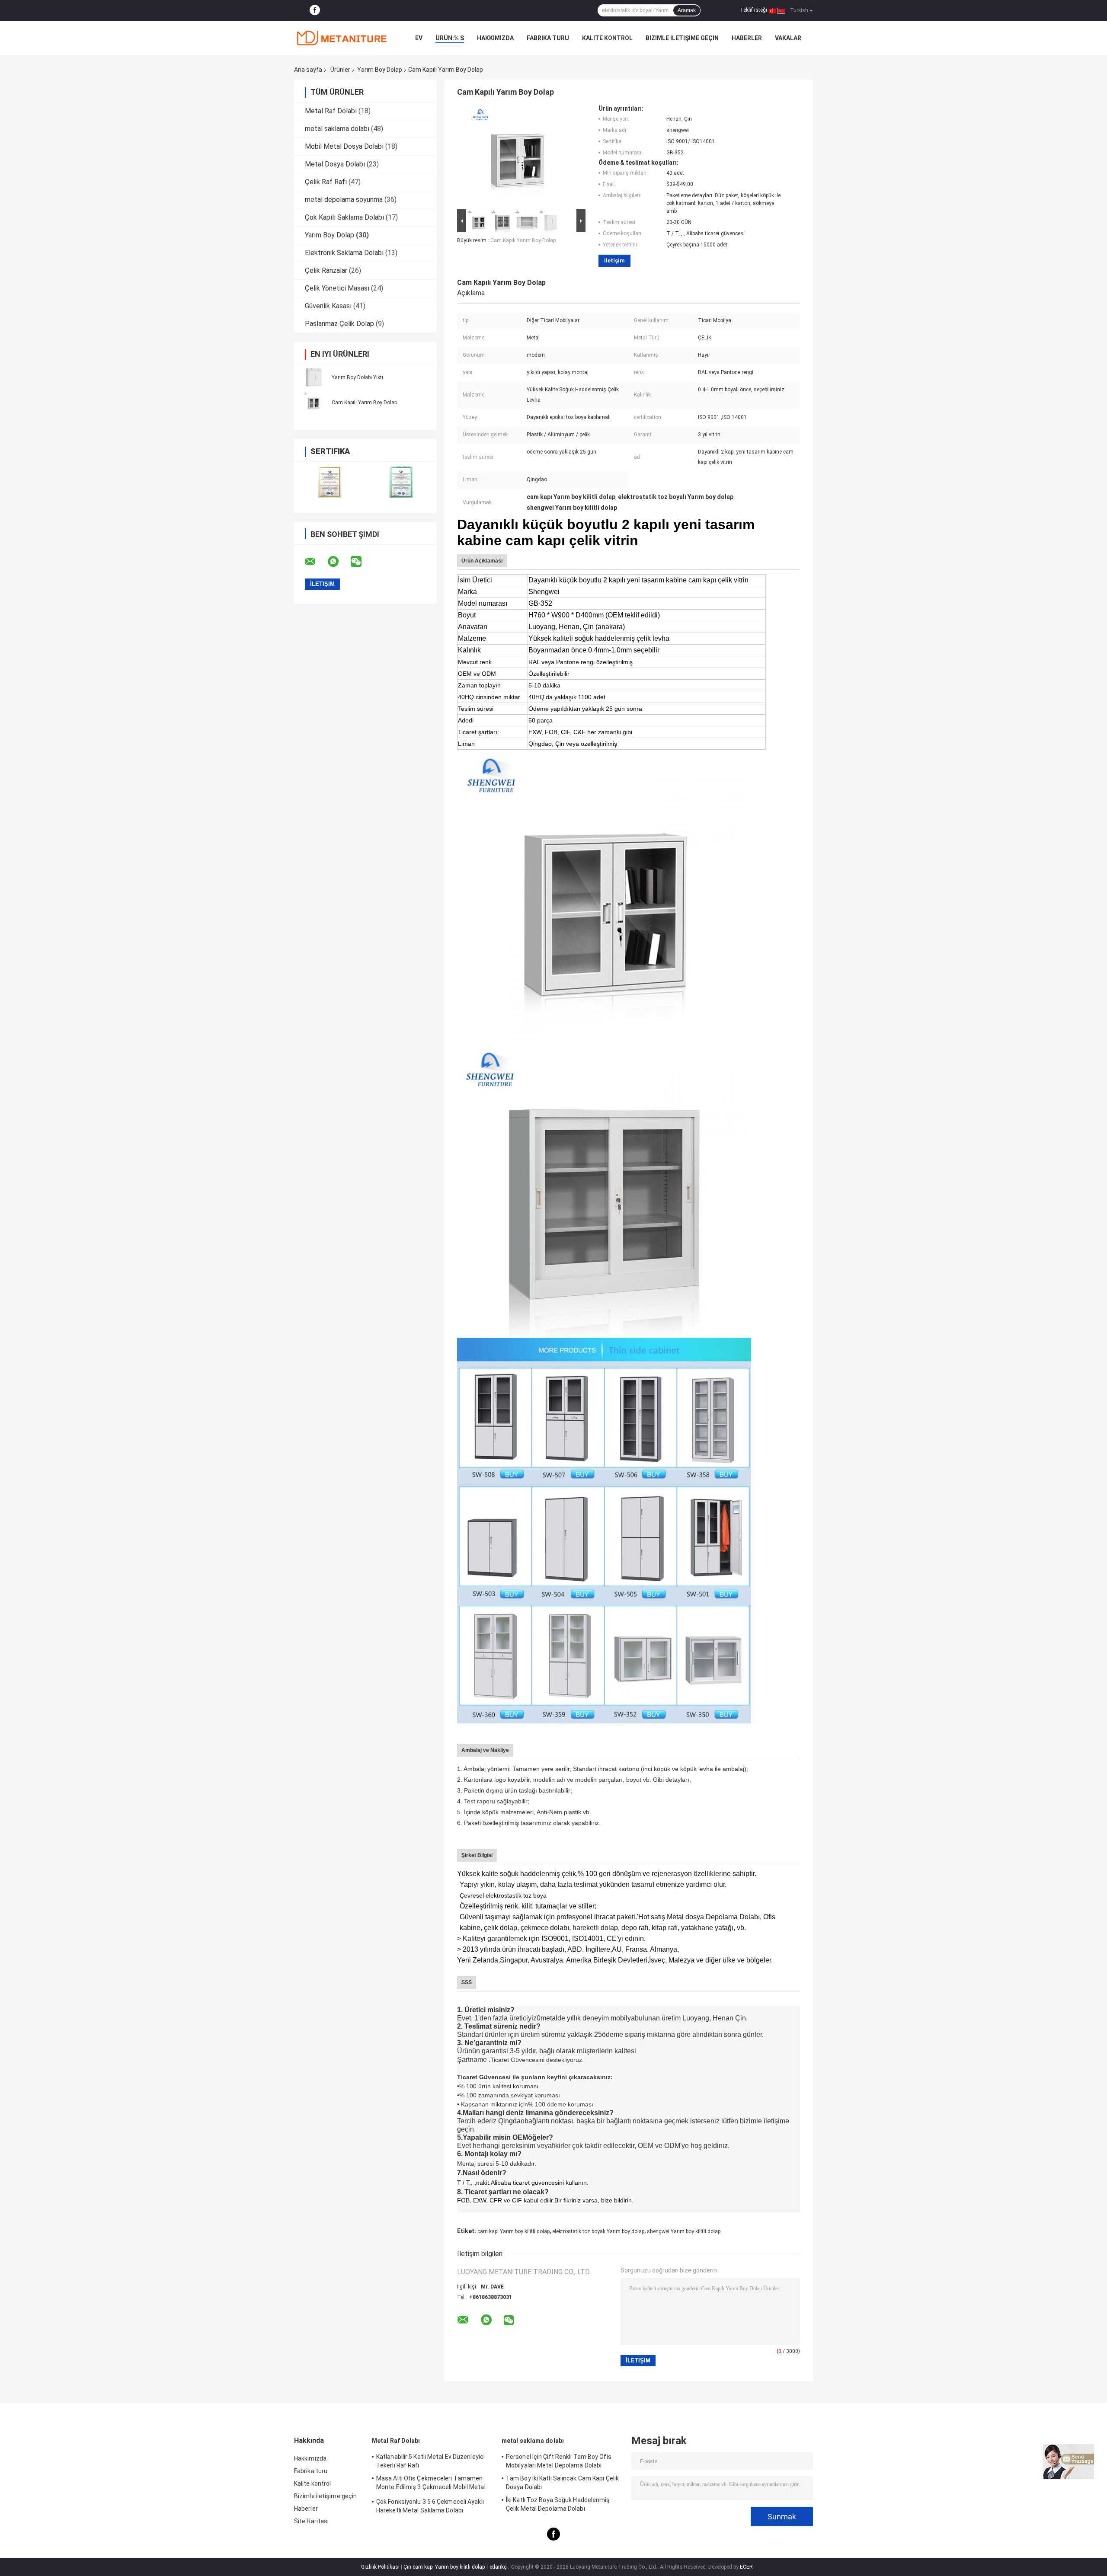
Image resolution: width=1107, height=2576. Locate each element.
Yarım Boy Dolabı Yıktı (357, 377)
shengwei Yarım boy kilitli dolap (684, 2231)
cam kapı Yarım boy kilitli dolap (514, 2231)
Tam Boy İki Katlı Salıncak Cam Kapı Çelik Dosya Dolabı (562, 2483)
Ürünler (340, 70)
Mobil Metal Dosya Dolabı (344, 146)
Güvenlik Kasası (328, 306)
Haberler (747, 38)
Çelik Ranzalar (326, 270)
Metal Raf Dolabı (331, 111)
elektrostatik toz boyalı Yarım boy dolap (598, 2231)
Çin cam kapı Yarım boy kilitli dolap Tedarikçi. (457, 2567)
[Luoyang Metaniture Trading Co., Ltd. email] (316, 562)
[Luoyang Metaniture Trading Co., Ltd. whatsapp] (339, 562)
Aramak (687, 10)
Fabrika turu (548, 38)
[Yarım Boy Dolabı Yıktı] (314, 377)
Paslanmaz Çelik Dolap (339, 324)
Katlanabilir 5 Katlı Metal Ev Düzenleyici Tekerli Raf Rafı (430, 2461)
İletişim (614, 260)
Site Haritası (311, 2521)
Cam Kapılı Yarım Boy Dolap (364, 403)
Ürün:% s (450, 38)
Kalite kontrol (607, 38)
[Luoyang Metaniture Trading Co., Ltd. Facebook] (315, 10)
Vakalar (788, 38)
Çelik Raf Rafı (326, 182)
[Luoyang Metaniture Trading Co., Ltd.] (342, 38)
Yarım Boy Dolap (380, 70)
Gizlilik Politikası (380, 2567)
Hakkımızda (495, 38)
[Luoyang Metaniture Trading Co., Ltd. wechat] (362, 562)
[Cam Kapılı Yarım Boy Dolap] (314, 402)
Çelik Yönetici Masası (337, 288)
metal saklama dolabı (337, 129)
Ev (419, 38)
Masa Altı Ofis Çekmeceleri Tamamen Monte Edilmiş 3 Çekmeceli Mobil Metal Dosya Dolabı (431, 2484)
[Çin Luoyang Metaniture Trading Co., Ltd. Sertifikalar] (330, 482)
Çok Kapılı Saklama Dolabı (344, 217)
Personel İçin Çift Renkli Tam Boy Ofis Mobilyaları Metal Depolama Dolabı (559, 2461)
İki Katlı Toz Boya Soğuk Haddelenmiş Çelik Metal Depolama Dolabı (558, 2504)
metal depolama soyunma (344, 200)
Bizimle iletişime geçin (682, 38)
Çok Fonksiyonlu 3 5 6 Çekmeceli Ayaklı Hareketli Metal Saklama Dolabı (430, 2506)
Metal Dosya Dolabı (335, 164)
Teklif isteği (753, 10)
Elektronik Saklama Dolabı (344, 253)
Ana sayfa (308, 70)
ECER (746, 2567)
